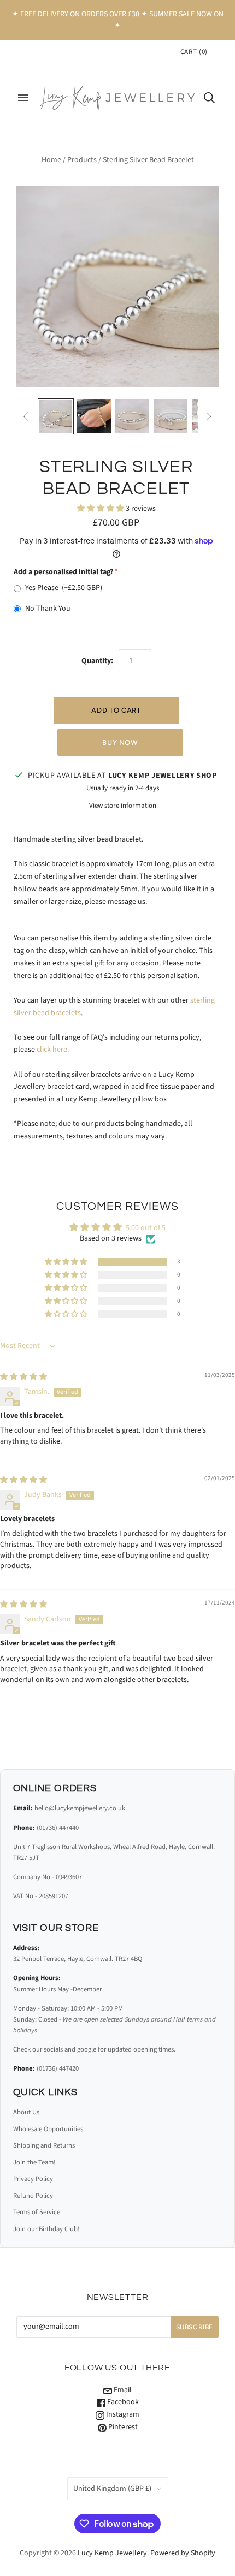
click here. (53, 1050)
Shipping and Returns (44, 2145)
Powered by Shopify (183, 2553)
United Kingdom (112, 2489)
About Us (26, 2112)
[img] (23, 1377)
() (194, 52)
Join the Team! (34, 2162)
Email (122, 2390)
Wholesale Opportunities (48, 2129)
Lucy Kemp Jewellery (112, 2553)
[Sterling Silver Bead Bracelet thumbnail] (56, 416)
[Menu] (23, 98)
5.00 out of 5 (146, 1228)
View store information (123, 806)
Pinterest (122, 2427)
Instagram (122, 2414)
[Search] (209, 98)
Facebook (122, 2402)
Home (51, 160)
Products (82, 160)
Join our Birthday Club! (46, 2229)
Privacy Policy (33, 2179)
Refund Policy (33, 2196)
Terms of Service (37, 2212)
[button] (101, 509)
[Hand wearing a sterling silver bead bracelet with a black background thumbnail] (94, 416)
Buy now (120, 743)
